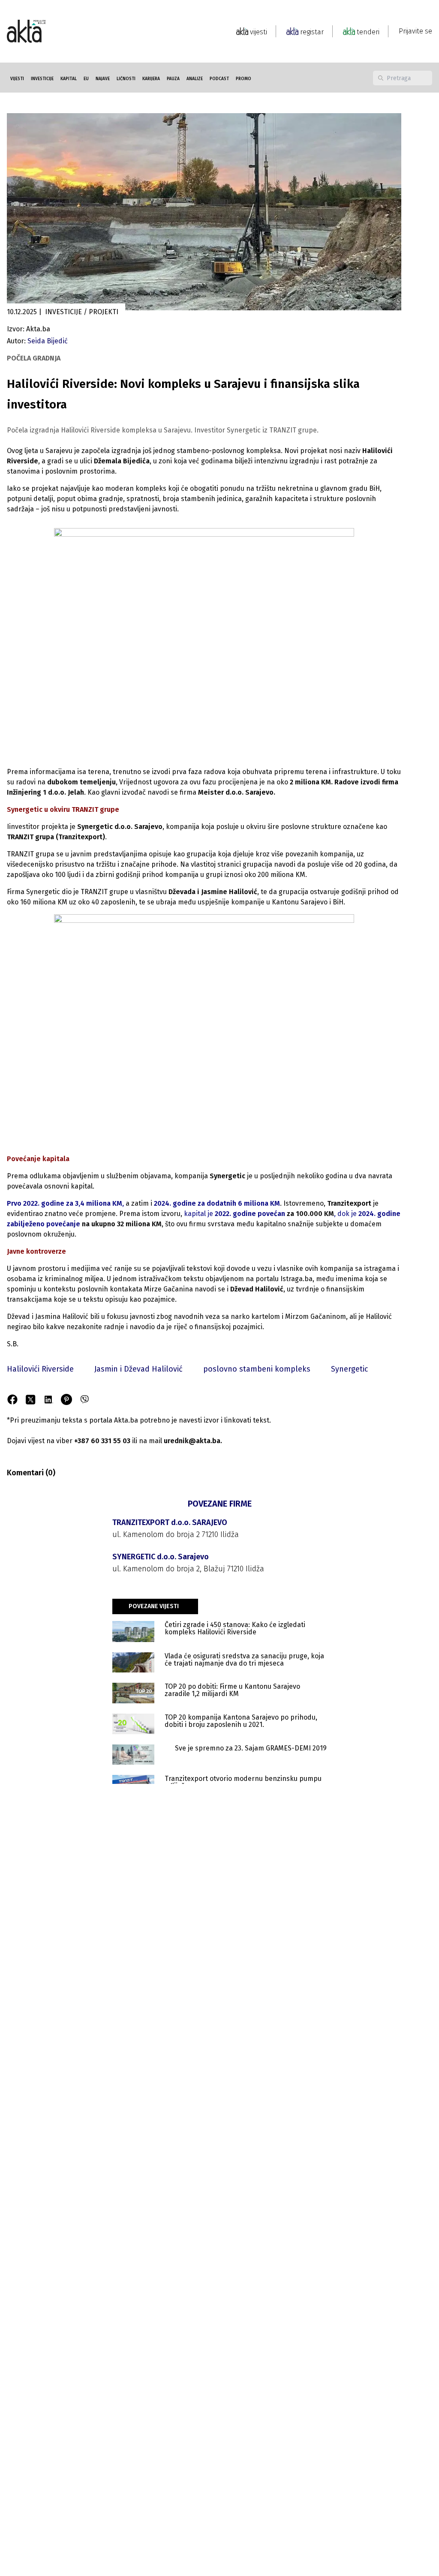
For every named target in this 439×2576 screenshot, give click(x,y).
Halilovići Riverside (40, 1369)
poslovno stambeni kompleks (257, 1369)
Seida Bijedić (48, 341)
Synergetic (350, 1369)
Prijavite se (415, 31)
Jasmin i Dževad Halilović (138, 1369)
